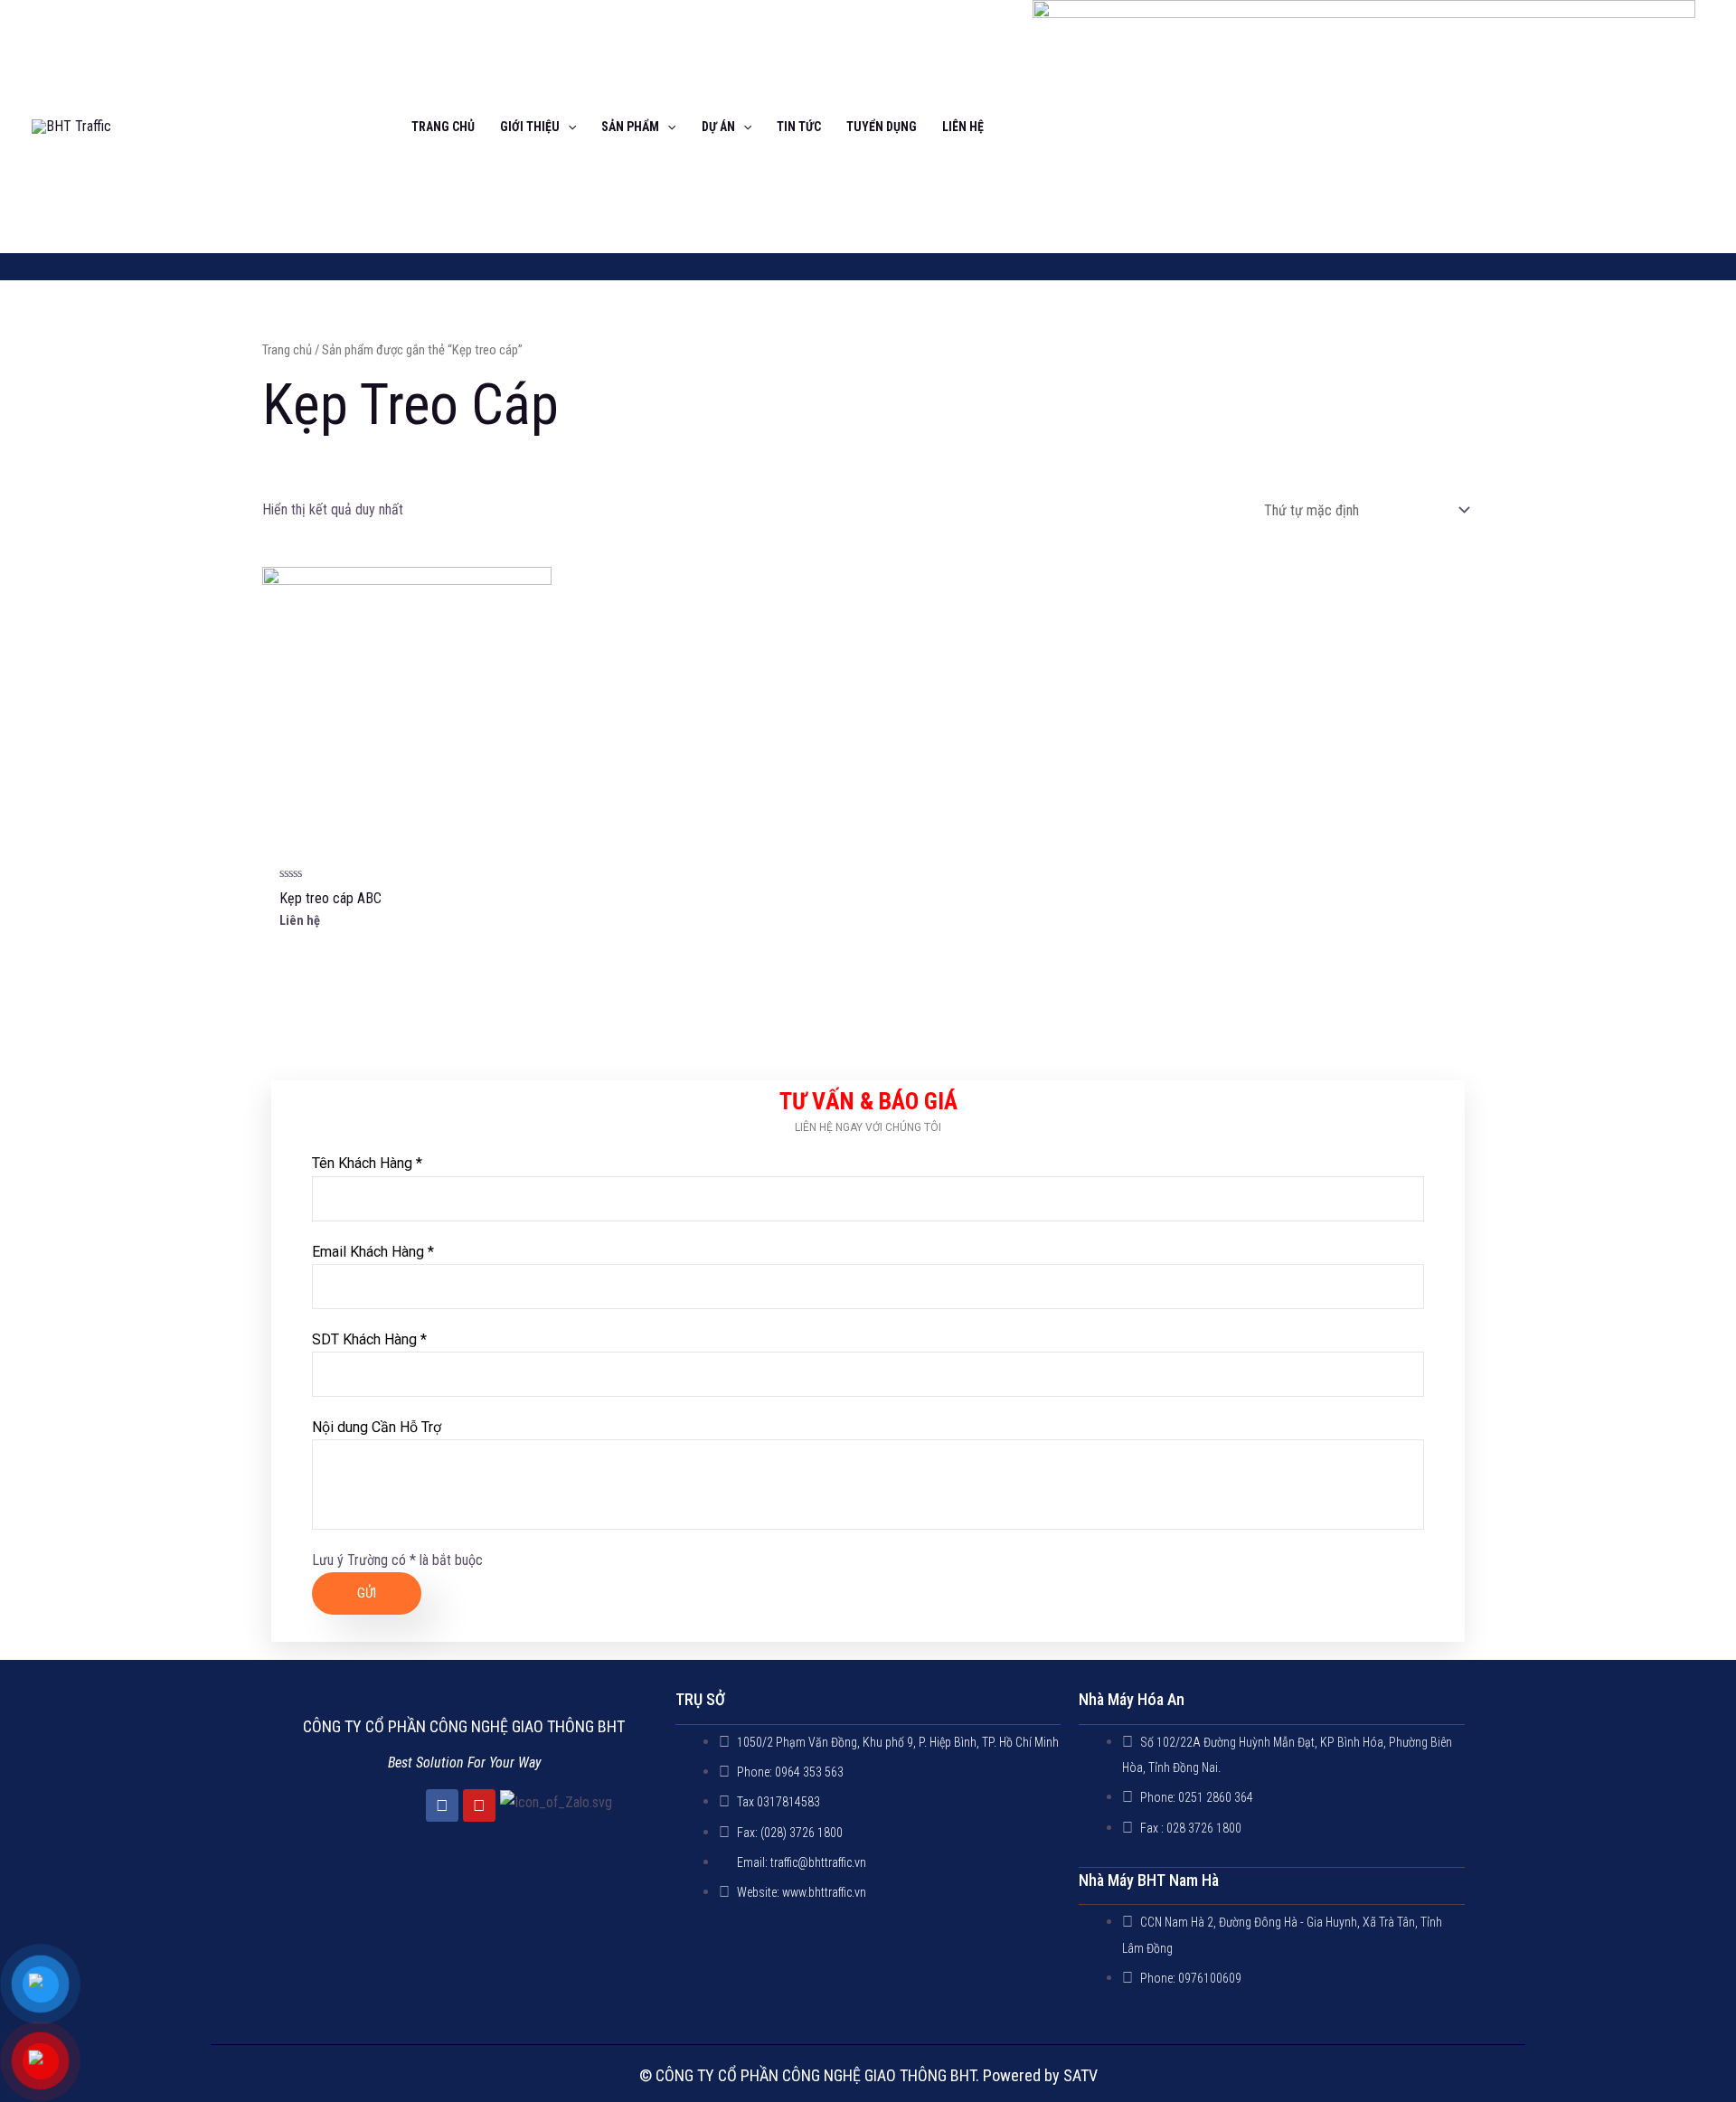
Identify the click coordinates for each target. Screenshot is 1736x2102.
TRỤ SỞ (700, 1699)
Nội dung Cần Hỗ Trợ (377, 1427)
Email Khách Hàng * (373, 1252)
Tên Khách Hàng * (367, 1163)
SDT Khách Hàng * (369, 1339)
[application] (568, 127)
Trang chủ (287, 350)
